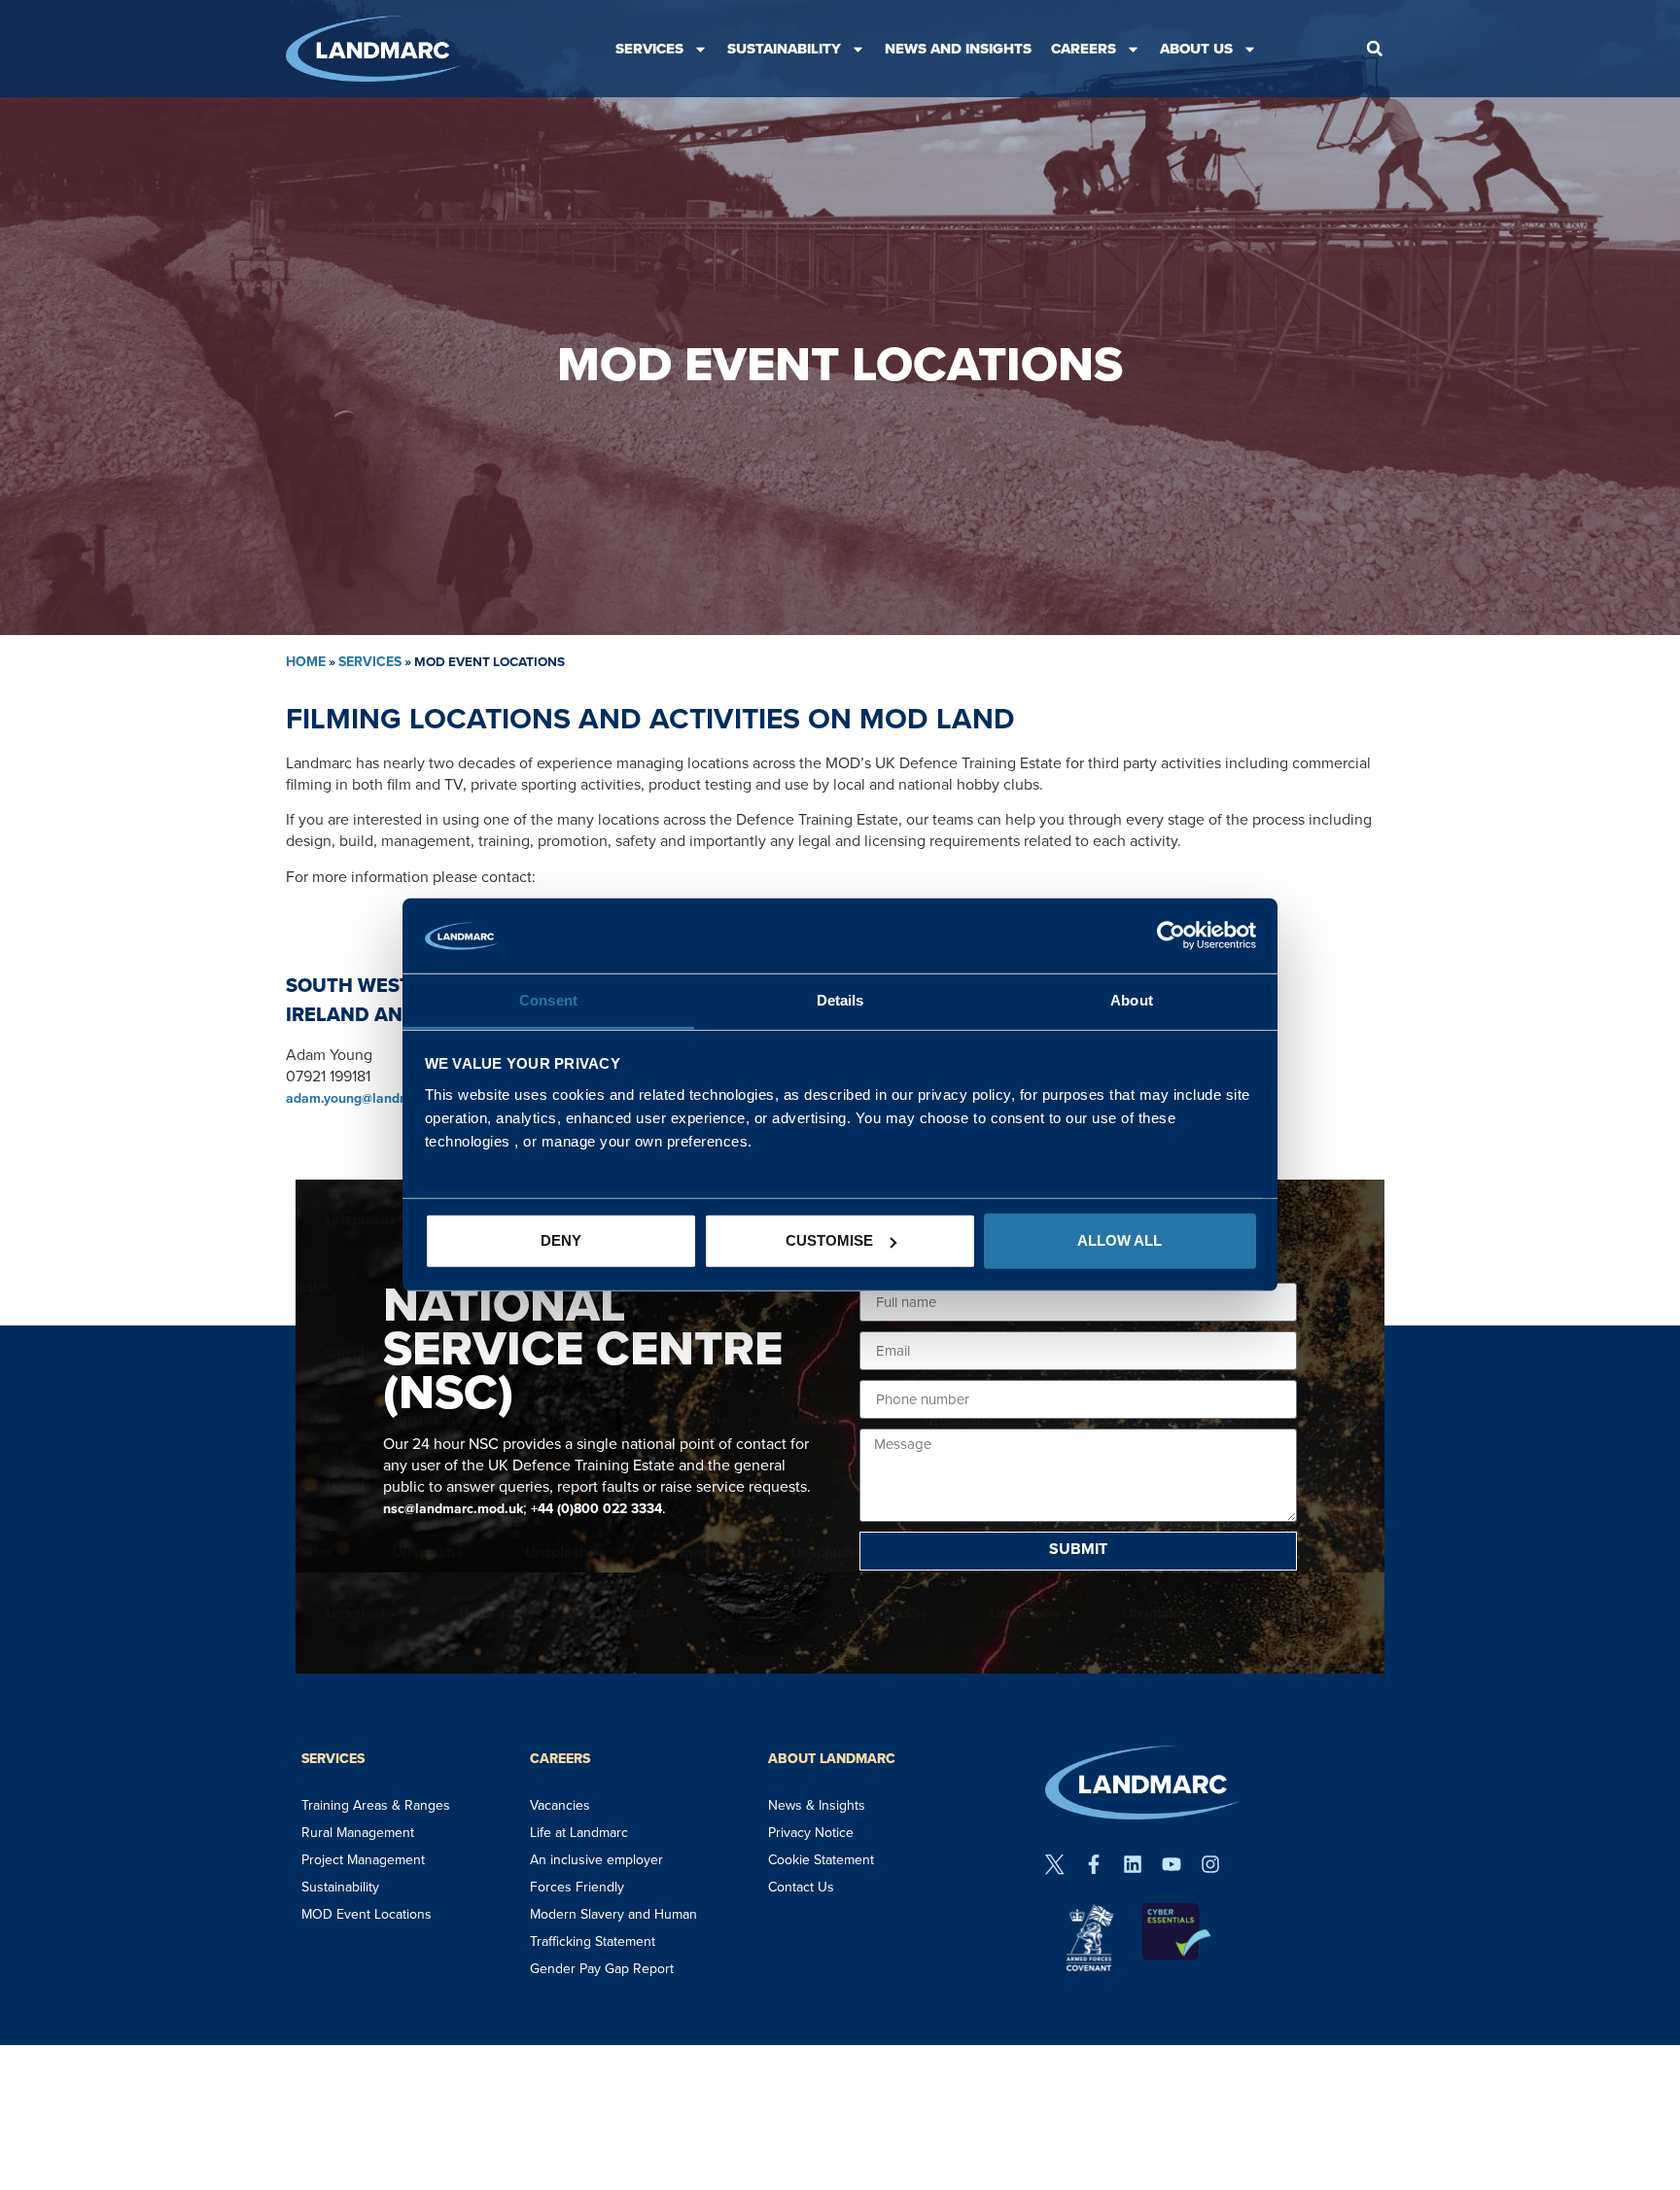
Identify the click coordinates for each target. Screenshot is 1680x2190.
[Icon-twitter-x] (1055, 1864)
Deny (561, 1240)
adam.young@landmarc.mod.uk (383, 1098)
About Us (1196, 49)
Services (649, 49)
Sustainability (784, 49)
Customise (829, 1240)
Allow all (1120, 1240)
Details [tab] (840, 1000)
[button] (1375, 49)
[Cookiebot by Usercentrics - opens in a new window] (1171, 936)
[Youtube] (1172, 1864)
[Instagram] (1210, 1864)
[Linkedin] (1133, 1864)
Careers (1084, 49)
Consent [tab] (548, 1000)
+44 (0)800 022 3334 (596, 1509)
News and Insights (958, 49)
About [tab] (1132, 1000)
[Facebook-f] (1094, 1864)
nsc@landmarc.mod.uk (453, 1509)
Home (306, 662)
